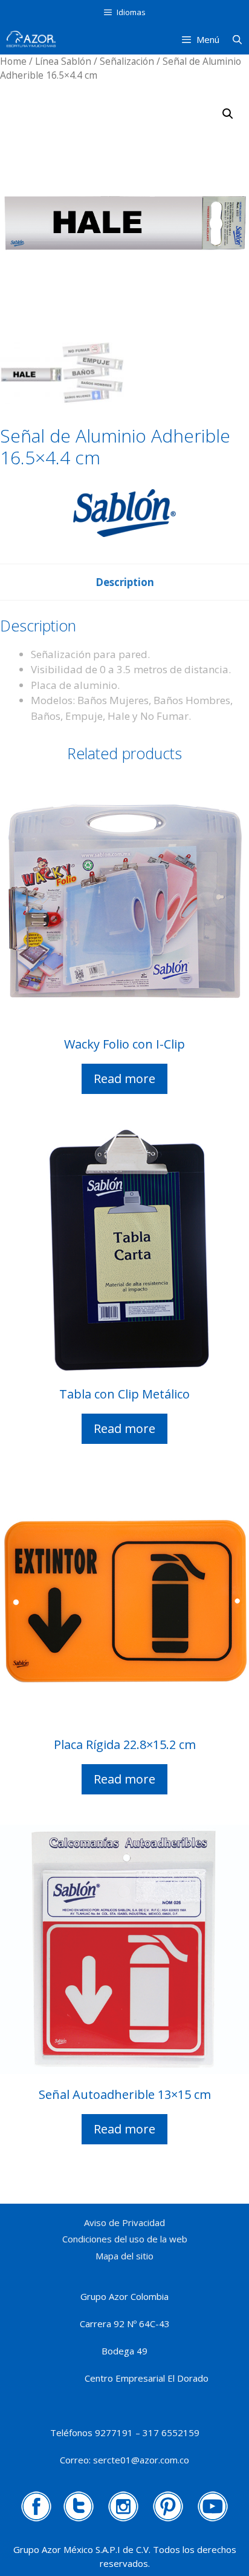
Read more (124, 1079)
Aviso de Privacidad (124, 2222)
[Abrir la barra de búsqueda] (237, 39)
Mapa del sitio (124, 2256)
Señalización (127, 61)
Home (13, 61)
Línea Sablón (63, 61)
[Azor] (31, 39)
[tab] (125, 582)
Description (125, 582)
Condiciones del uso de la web (125, 2239)
